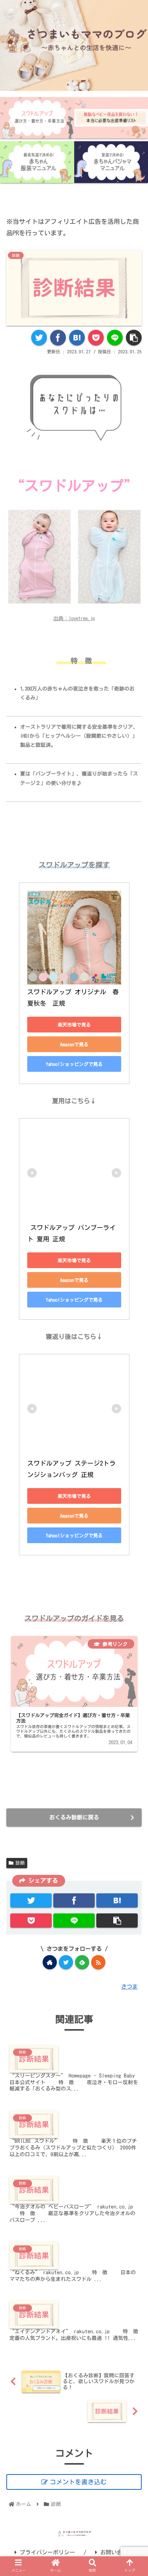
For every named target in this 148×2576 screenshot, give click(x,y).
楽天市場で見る (74, 1025)
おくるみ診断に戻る (74, 1817)
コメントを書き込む (78, 2482)
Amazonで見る (74, 1044)
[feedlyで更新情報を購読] (82, 1962)
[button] (132, 1397)
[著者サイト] (50, 1962)
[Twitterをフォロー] (66, 1962)
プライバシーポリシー (47, 2552)
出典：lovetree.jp (74, 618)
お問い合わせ (117, 2552)
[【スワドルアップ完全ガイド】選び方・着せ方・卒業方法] (37, 118)
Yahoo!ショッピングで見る (74, 1064)
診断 (20, 1863)
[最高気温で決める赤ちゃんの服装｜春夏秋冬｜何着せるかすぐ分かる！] (37, 162)
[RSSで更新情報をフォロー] (98, 1962)
